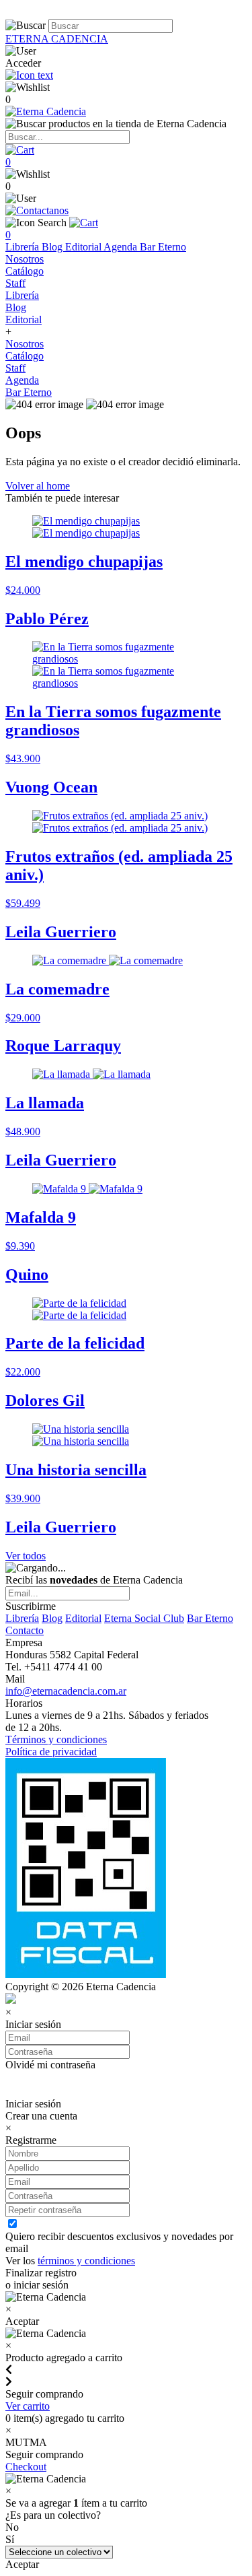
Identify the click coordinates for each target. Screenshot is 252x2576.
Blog (53, 247)
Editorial (84, 247)
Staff (15, 283)
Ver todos (26, 1556)
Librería (24, 247)
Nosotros (25, 259)
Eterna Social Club (144, 1618)
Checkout (26, 2467)
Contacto (25, 1630)
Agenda (122, 247)
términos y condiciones (86, 2261)
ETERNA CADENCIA (57, 39)
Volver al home (38, 486)
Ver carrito (28, 2406)
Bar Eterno (163, 247)
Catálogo (25, 271)
